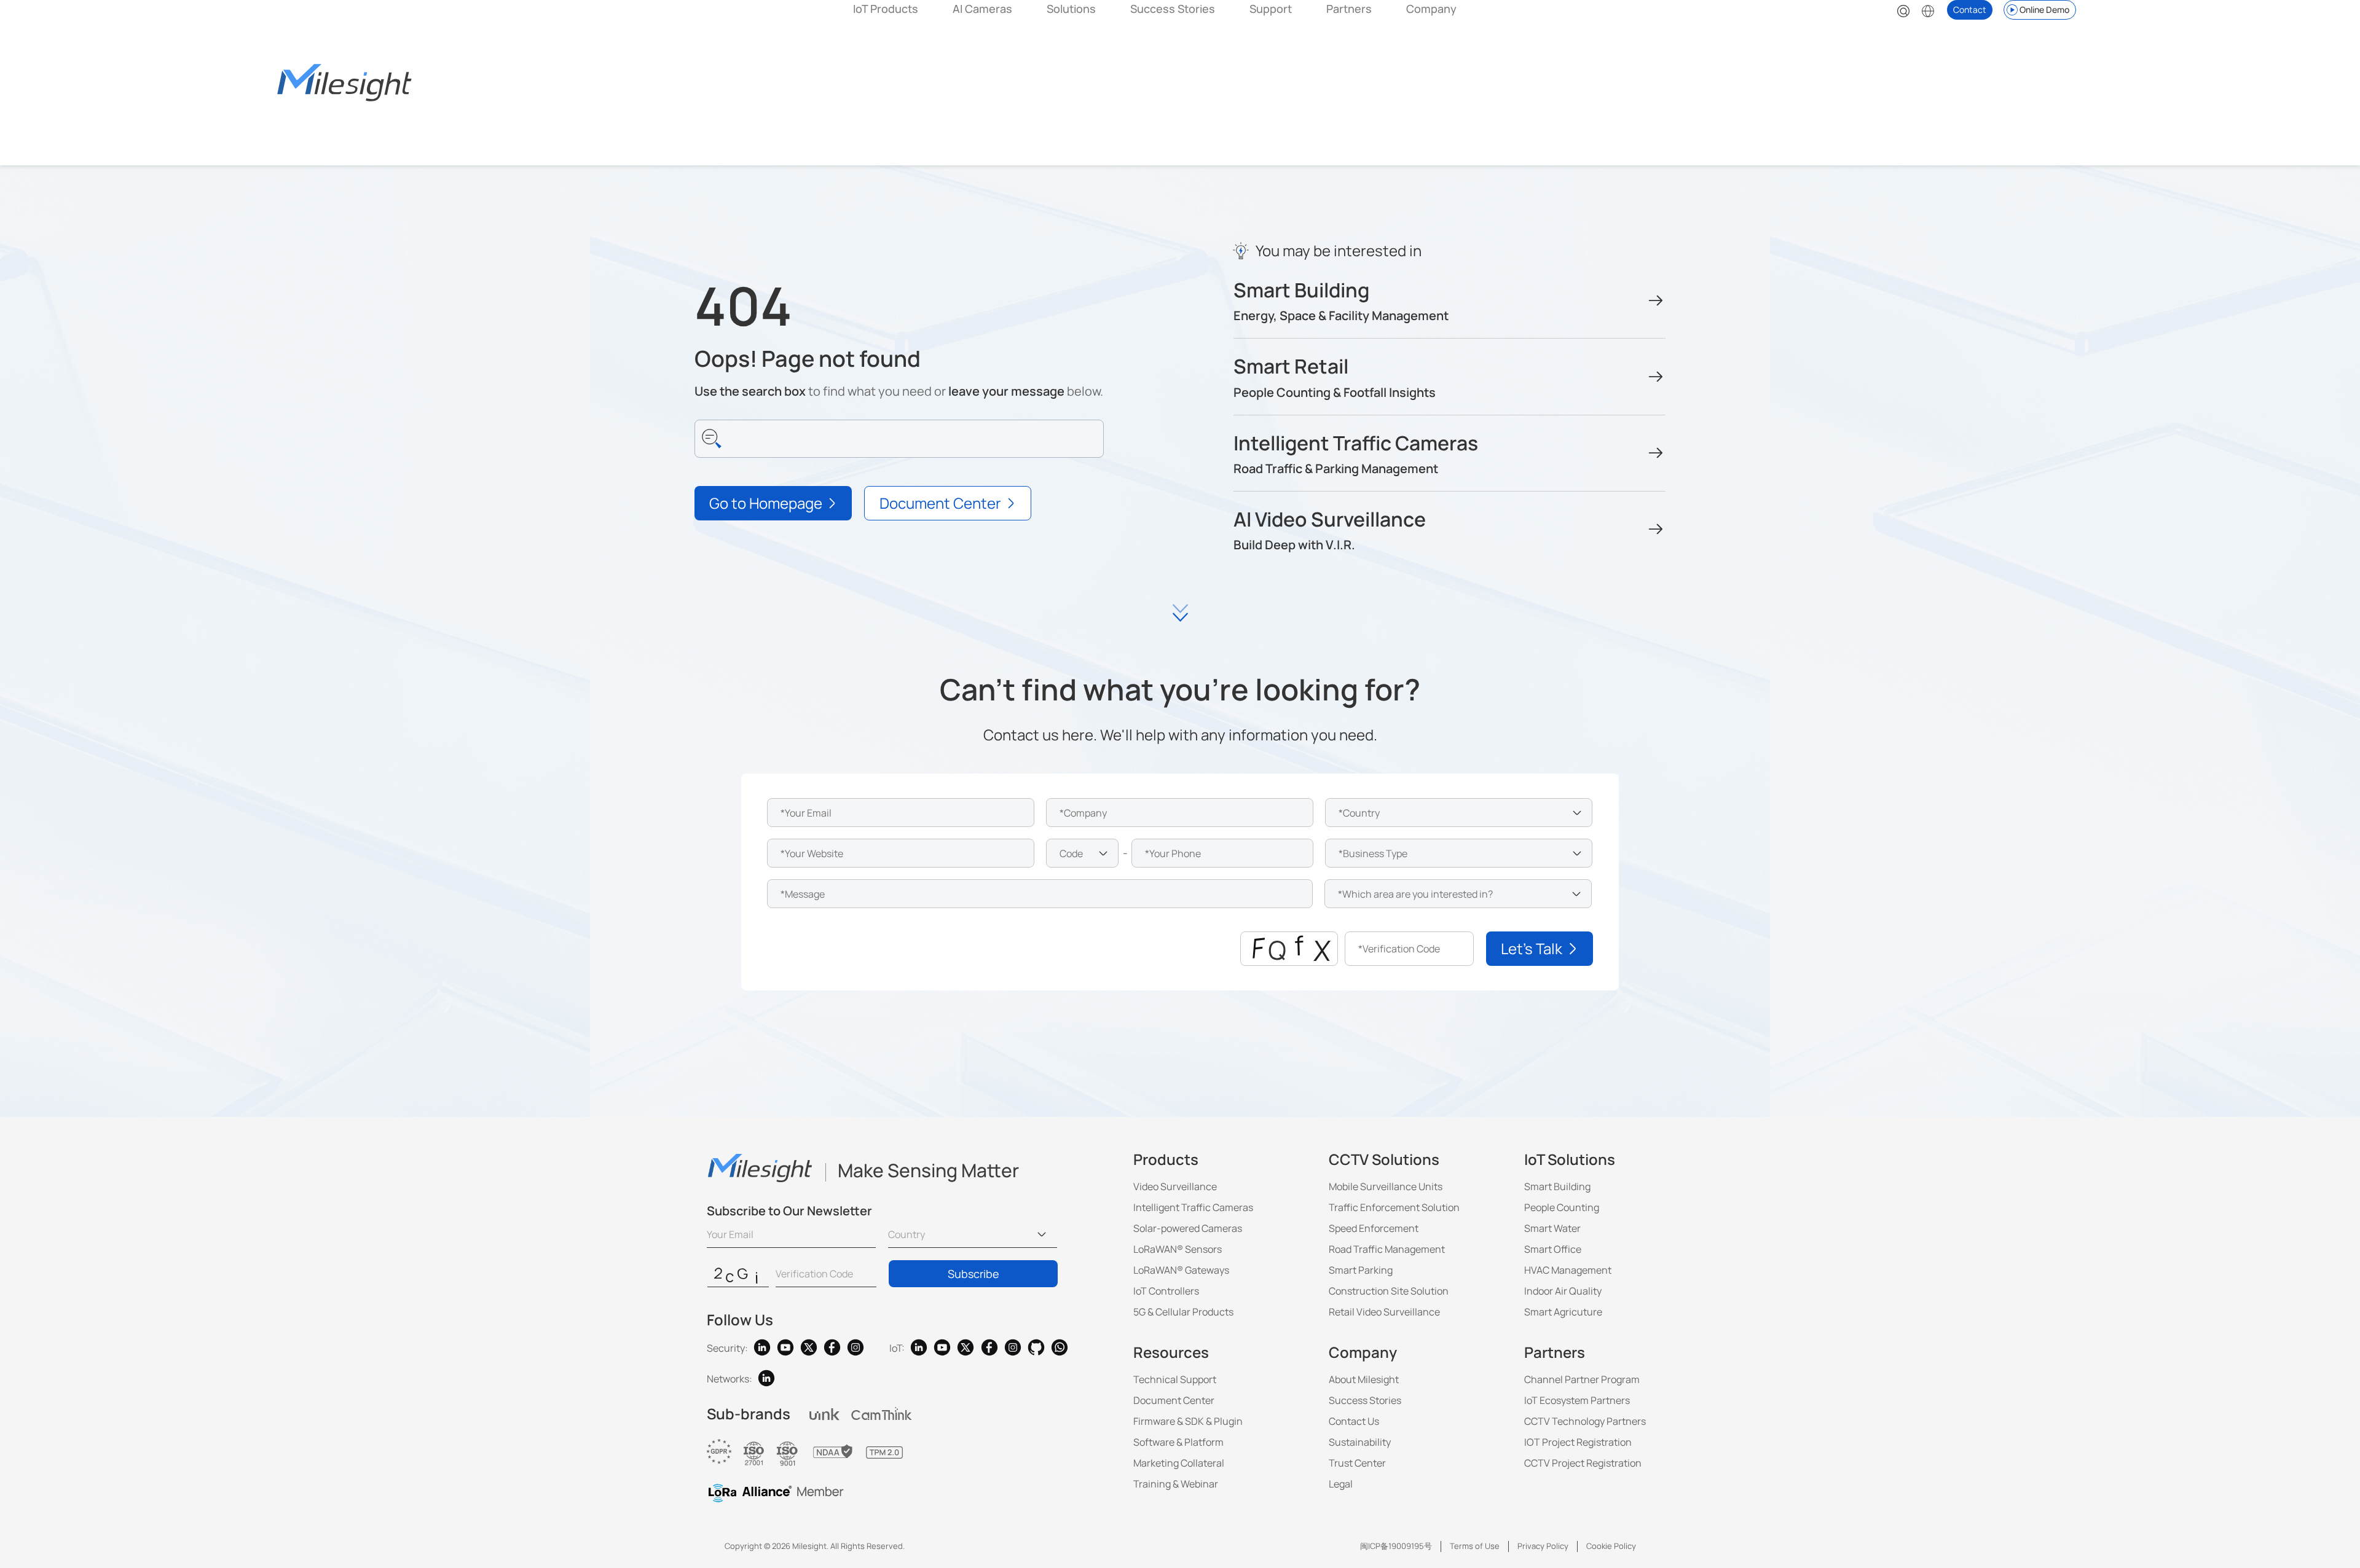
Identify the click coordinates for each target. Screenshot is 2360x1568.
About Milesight (1364, 1379)
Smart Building (1557, 1186)
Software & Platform (1178, 1442)
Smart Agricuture (1563, 1312)
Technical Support (1175, 1379)
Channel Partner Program (1582, 1379)
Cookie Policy (1611, 1546)
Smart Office (1553, 1249)
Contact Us (1354, 1421)
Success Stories (1173, 9)
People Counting (1562, 1207)
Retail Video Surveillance (1384, 1312)
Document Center (1174, 1400)
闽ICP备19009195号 (1396, 1546)
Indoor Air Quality (1563, 1291)
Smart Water (1552, 1228)
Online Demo (2044, 10)
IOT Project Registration (1578, 1442)
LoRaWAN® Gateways (1181, 1270)
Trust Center (1357, 1463)
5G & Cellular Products (1183, 1312)
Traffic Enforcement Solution (1394, 1207)
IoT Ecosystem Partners (1577, 1400)
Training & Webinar (1176, 1484)
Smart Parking (1361, 1270)
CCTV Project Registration (1583, 1463)
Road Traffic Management (1387, 1249)
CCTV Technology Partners (1585, 1421)
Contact (1970, 10)
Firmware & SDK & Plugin (1188, 1421)
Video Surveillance (1175, 1186)
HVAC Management (1568, 1270)
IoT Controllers (1166, 1291)
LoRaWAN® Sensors (1178, 1249)
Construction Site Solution (1389, 1291)
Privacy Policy (1543, 1546)
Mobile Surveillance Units (1386, 1186)
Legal (1341, 1484)
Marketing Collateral (1179, 1463)
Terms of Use (1475, 1546)
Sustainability (1360, 1442)
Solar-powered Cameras (1188, 1228)
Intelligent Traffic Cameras (1193, 1207)
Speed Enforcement (1374, 1228)
